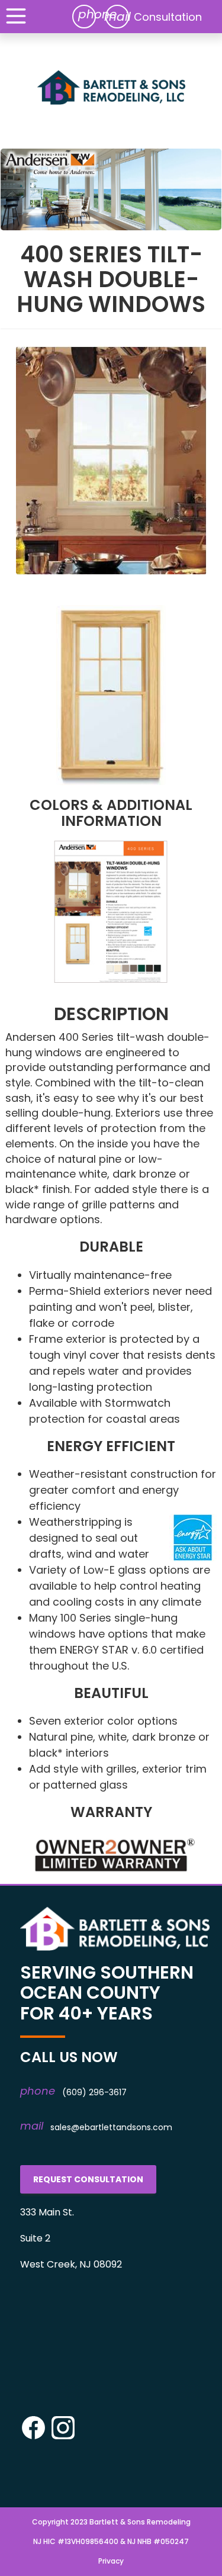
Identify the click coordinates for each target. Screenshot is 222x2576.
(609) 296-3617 (94, 2092)
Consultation (168, 17)
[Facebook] (33, 2437)
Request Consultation (88, 2179)
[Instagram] (63, 2437)
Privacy (111, 2561)
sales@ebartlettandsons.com (111, 2127)
